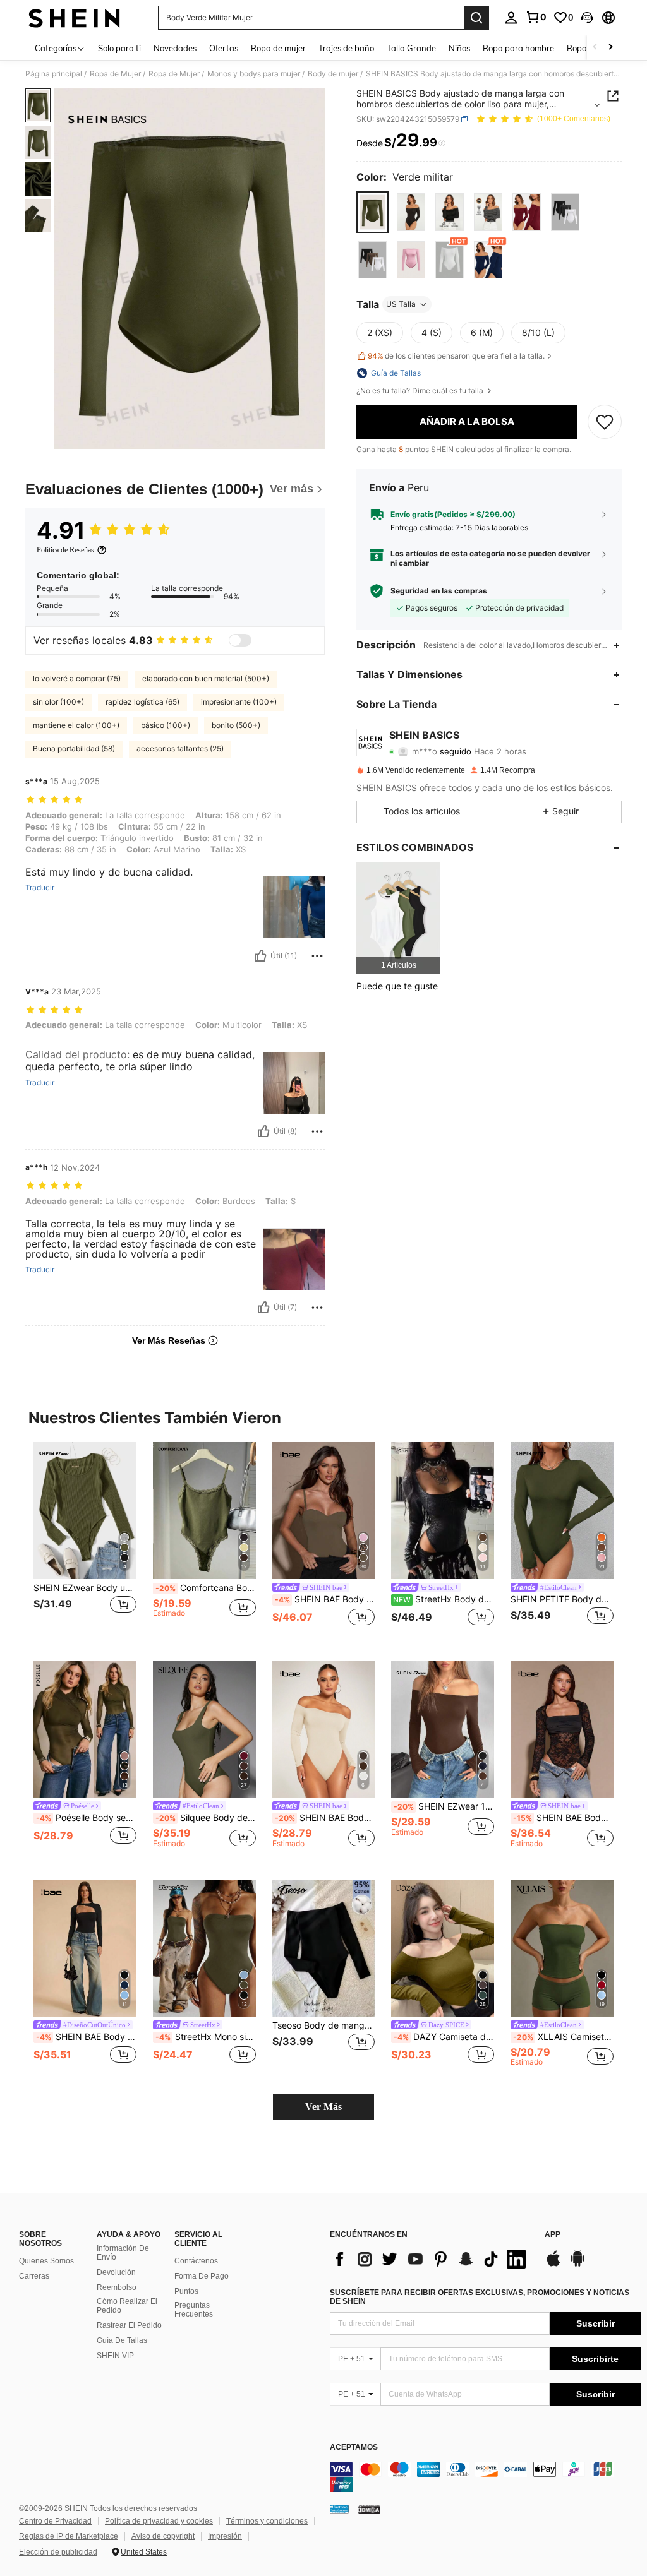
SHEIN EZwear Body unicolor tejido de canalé (85, 1588)
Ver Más (323, 2107)
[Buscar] (476, 18)
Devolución (116, 2272)
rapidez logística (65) (142, 702)
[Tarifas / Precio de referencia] (442, 143)
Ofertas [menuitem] (224, 48)
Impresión (225, 2536)
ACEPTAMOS (354, 2448)
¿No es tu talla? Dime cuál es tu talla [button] (421, 391)
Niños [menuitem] (459, 48)
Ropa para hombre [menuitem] (518, 48)
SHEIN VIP (115, 2356)
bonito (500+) (236, 725)
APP (553, 2235)
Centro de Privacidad (55, 2521)
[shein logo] (74, 18)
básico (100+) (166, 725)
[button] (587, 18)
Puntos (186, 2291)
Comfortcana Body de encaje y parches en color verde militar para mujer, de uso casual (206, 1588)
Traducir (40, 888)
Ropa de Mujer (115, 74)
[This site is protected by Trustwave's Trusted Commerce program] (339, 2509)
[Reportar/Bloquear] (317, 956)
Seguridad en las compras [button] (439, 591)
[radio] (372, 212)
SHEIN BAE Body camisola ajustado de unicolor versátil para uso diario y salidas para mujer (325, 1599)
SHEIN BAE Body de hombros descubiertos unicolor (325, 1818)
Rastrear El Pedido (129, 2325)
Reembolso (117, 2287)
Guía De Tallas (122, 2340)
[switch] (240, 640)
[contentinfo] (485, 2477)
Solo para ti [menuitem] (119, 48)
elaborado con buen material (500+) (206, 678)
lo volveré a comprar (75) (77, 678)
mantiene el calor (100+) (76, 725)
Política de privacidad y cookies (159, 2521)
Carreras (34, 2276)
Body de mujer (333, 74)
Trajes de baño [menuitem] (346, 48)
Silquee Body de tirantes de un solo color (206, 1818)
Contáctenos (196, 2261)
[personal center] (511, 18)
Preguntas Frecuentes (194, 2310)
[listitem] (398, 918)
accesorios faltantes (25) (180, 748)
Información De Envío (123, 2253)
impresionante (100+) (239, 702)
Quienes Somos (46, 2261)
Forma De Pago (202, 2276)
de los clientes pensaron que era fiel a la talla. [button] (456, 356)
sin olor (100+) (58, 702)
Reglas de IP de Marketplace (69, 2536)
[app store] (553, 2265)
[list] (431, 2259)
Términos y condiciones (267, 2521)
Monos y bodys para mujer (254, 74)
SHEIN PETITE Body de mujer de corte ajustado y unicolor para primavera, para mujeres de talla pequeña (562, 1599)
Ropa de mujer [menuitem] (278, 48)
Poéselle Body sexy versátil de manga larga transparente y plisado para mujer (86, 1818)
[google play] (577, 2265)
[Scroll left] (595, 48)
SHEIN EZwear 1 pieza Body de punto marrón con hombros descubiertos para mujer (444, 1806)
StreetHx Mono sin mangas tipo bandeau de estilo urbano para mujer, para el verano (206, 2037)
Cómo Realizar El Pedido (127, 2306)
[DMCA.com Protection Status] (369, 2509)
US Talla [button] (401, 304)
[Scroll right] (610, 48)
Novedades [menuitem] (175, 48)
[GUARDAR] (605, 422)
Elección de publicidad (58, 2552)
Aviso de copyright (163, 2536)
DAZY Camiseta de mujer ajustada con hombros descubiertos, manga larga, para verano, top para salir (444, 2037)
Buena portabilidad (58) (74, 748)
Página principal (54, 74)
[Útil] (260, 956)
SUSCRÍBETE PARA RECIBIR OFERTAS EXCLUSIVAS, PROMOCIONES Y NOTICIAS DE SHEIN (480, 2297)
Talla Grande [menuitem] (411, 48)
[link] (536, 17)
